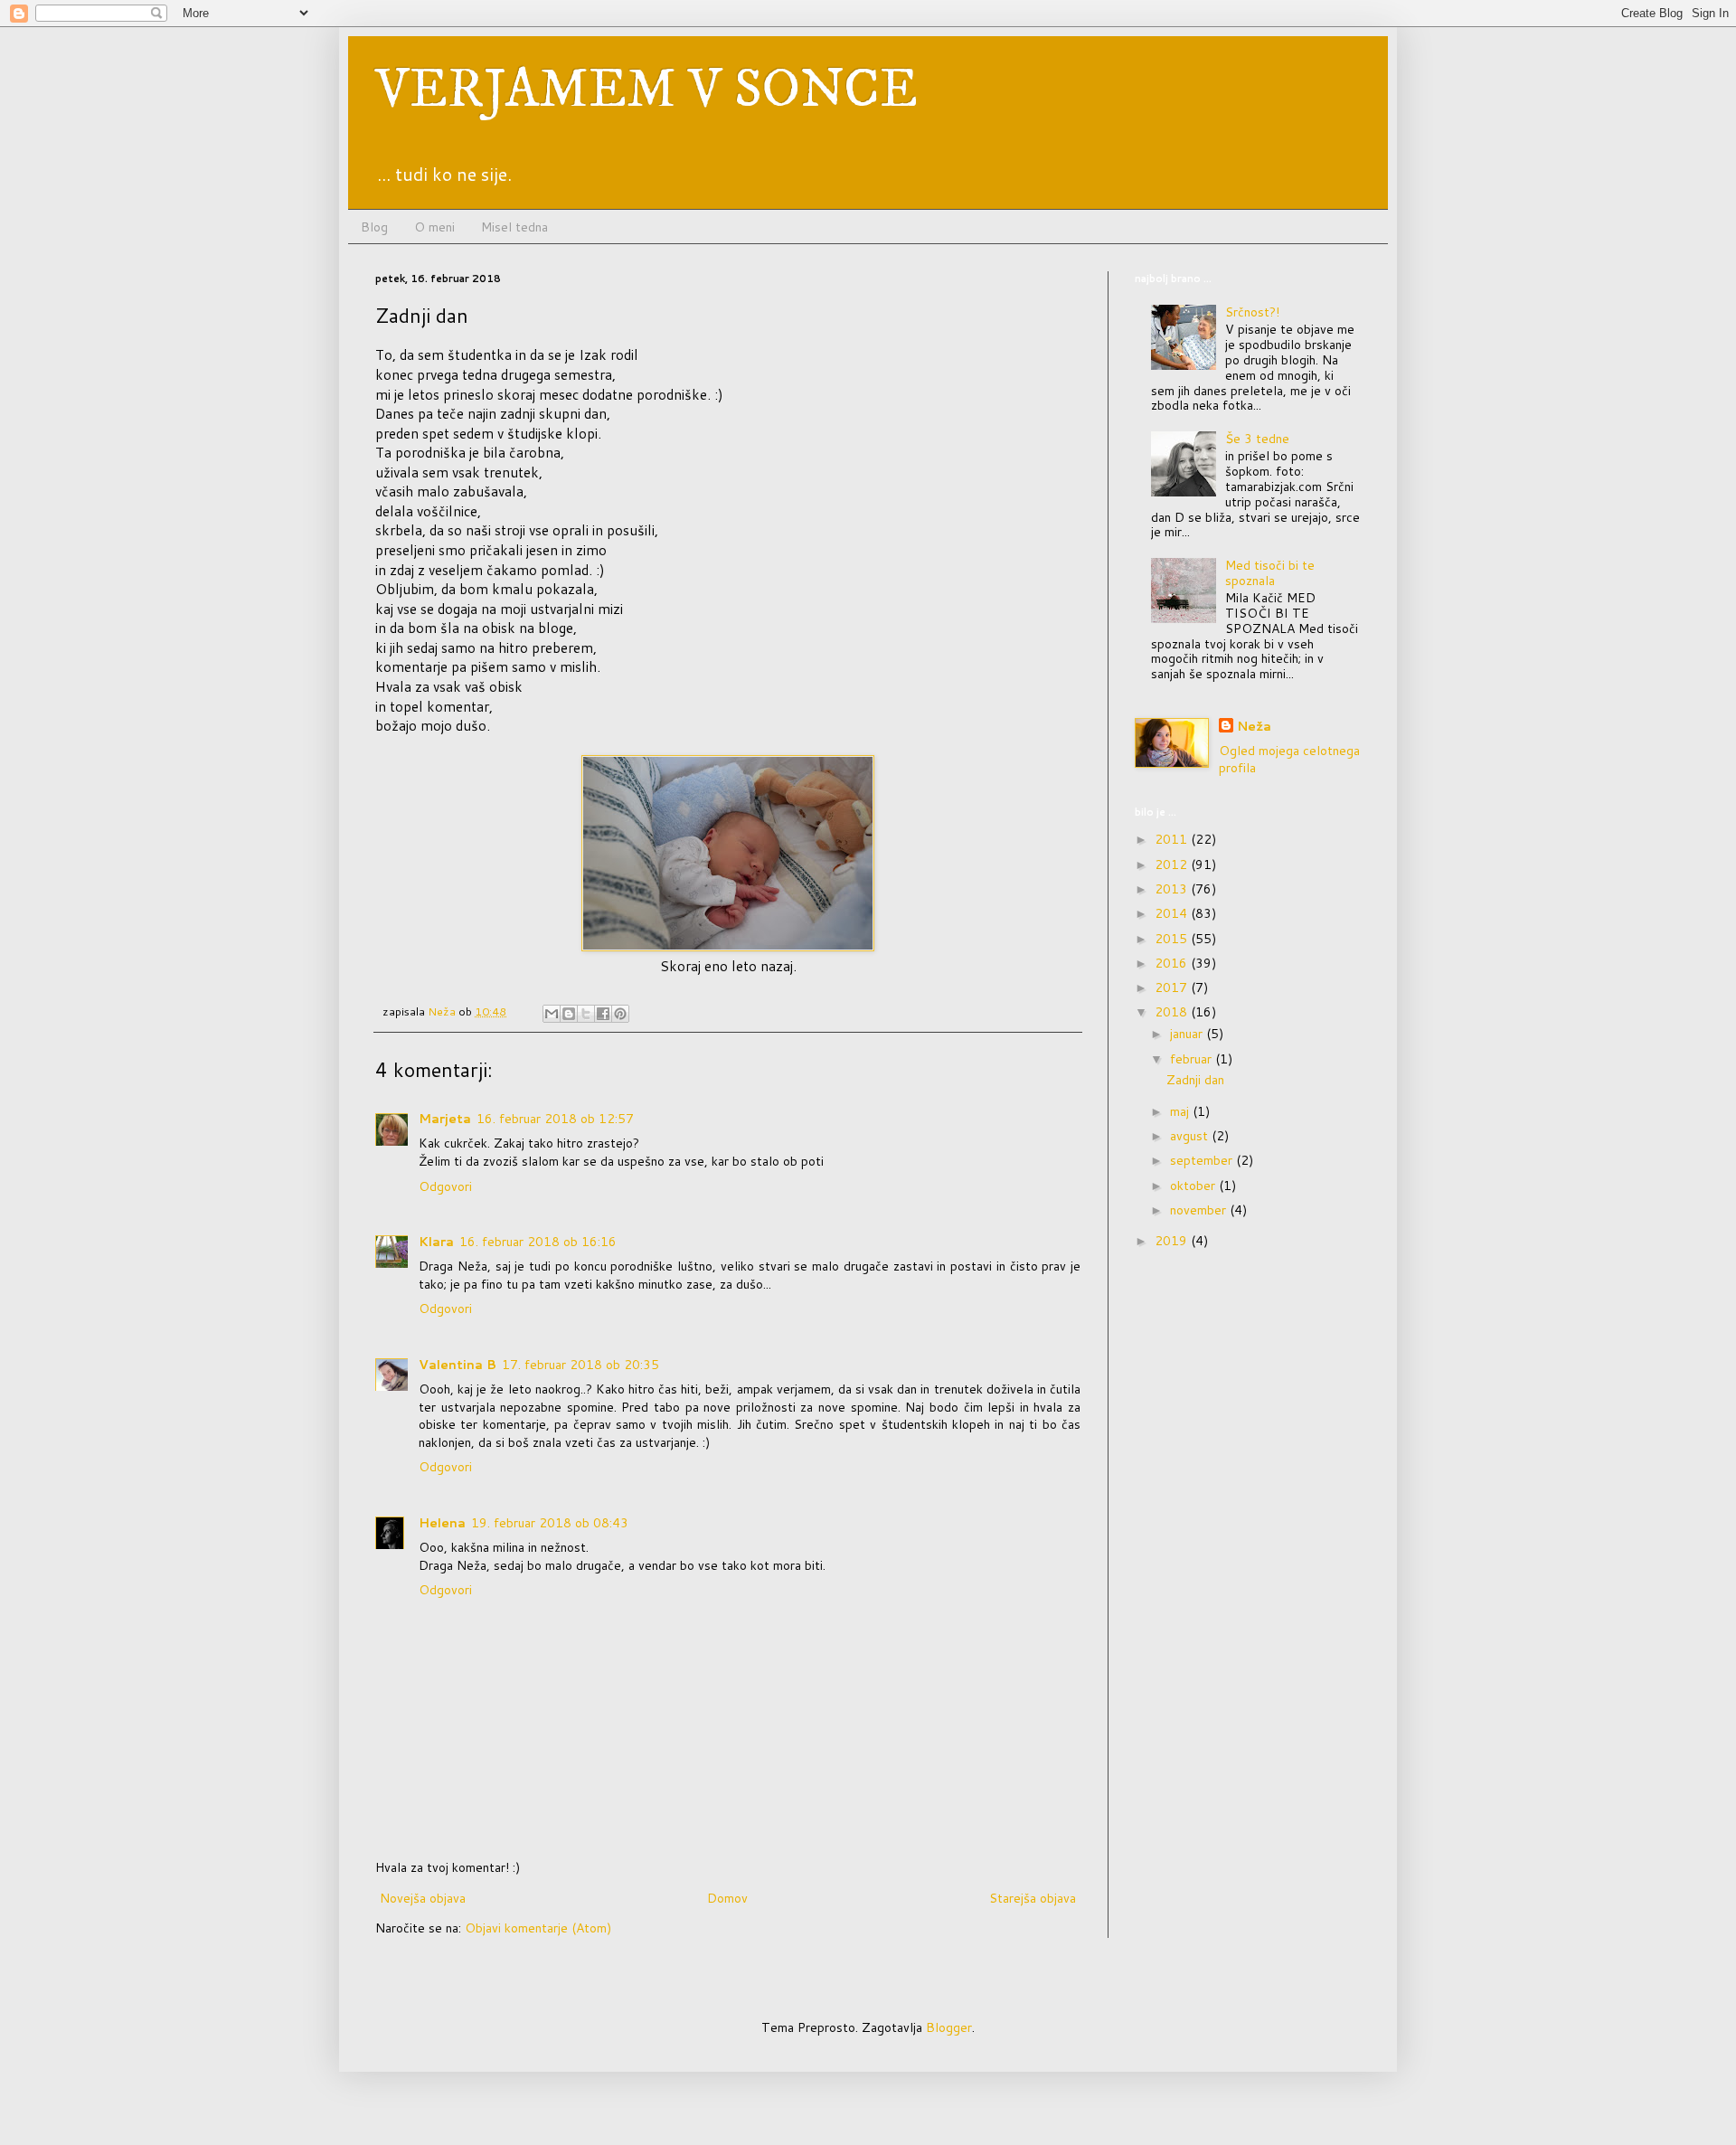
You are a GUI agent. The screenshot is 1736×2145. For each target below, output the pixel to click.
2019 (1173, 1241)
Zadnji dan (1195, 1080)
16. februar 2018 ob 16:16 (538, 1242)
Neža (1254, 727)
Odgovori (445, 1186)
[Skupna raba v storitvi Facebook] (603, 1014)
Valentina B (458, 1365)
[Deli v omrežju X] (586, 1014)
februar (1193, 1059)
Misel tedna (514, 227)
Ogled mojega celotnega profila (1289, 760)
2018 (1173, 1012)
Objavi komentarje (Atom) (538, 1928)
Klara (436, 1242)
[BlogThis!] (569, 1014)
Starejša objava (1033, 1898)
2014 (1173, 913)
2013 (1173, 889)
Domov (727, 1898)
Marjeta (445, 1119)
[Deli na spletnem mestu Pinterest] (620, 1014)
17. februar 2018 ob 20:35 (580, 1365)
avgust (1191, 1136)
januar (1188, 1034)
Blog (374, 227)
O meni (434, 227)
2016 (1173, 963)
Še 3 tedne (1257, 439)
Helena (442, 1523)
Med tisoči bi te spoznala (1270, 573)
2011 (1173, 839)
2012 (1173, 865)
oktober (1194, 1186)
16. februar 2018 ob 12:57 (555, 1119)
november (1200, 1210)
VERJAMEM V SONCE (646, 90)
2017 (1173, 987)
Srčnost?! (1252, 312)
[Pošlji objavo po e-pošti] (552, 1014)
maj (1181, 1111)
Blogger (949, 2027)
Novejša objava (423, 1898)
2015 (1173, 939)
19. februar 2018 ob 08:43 (550, 1523)
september (1203, 1160)
